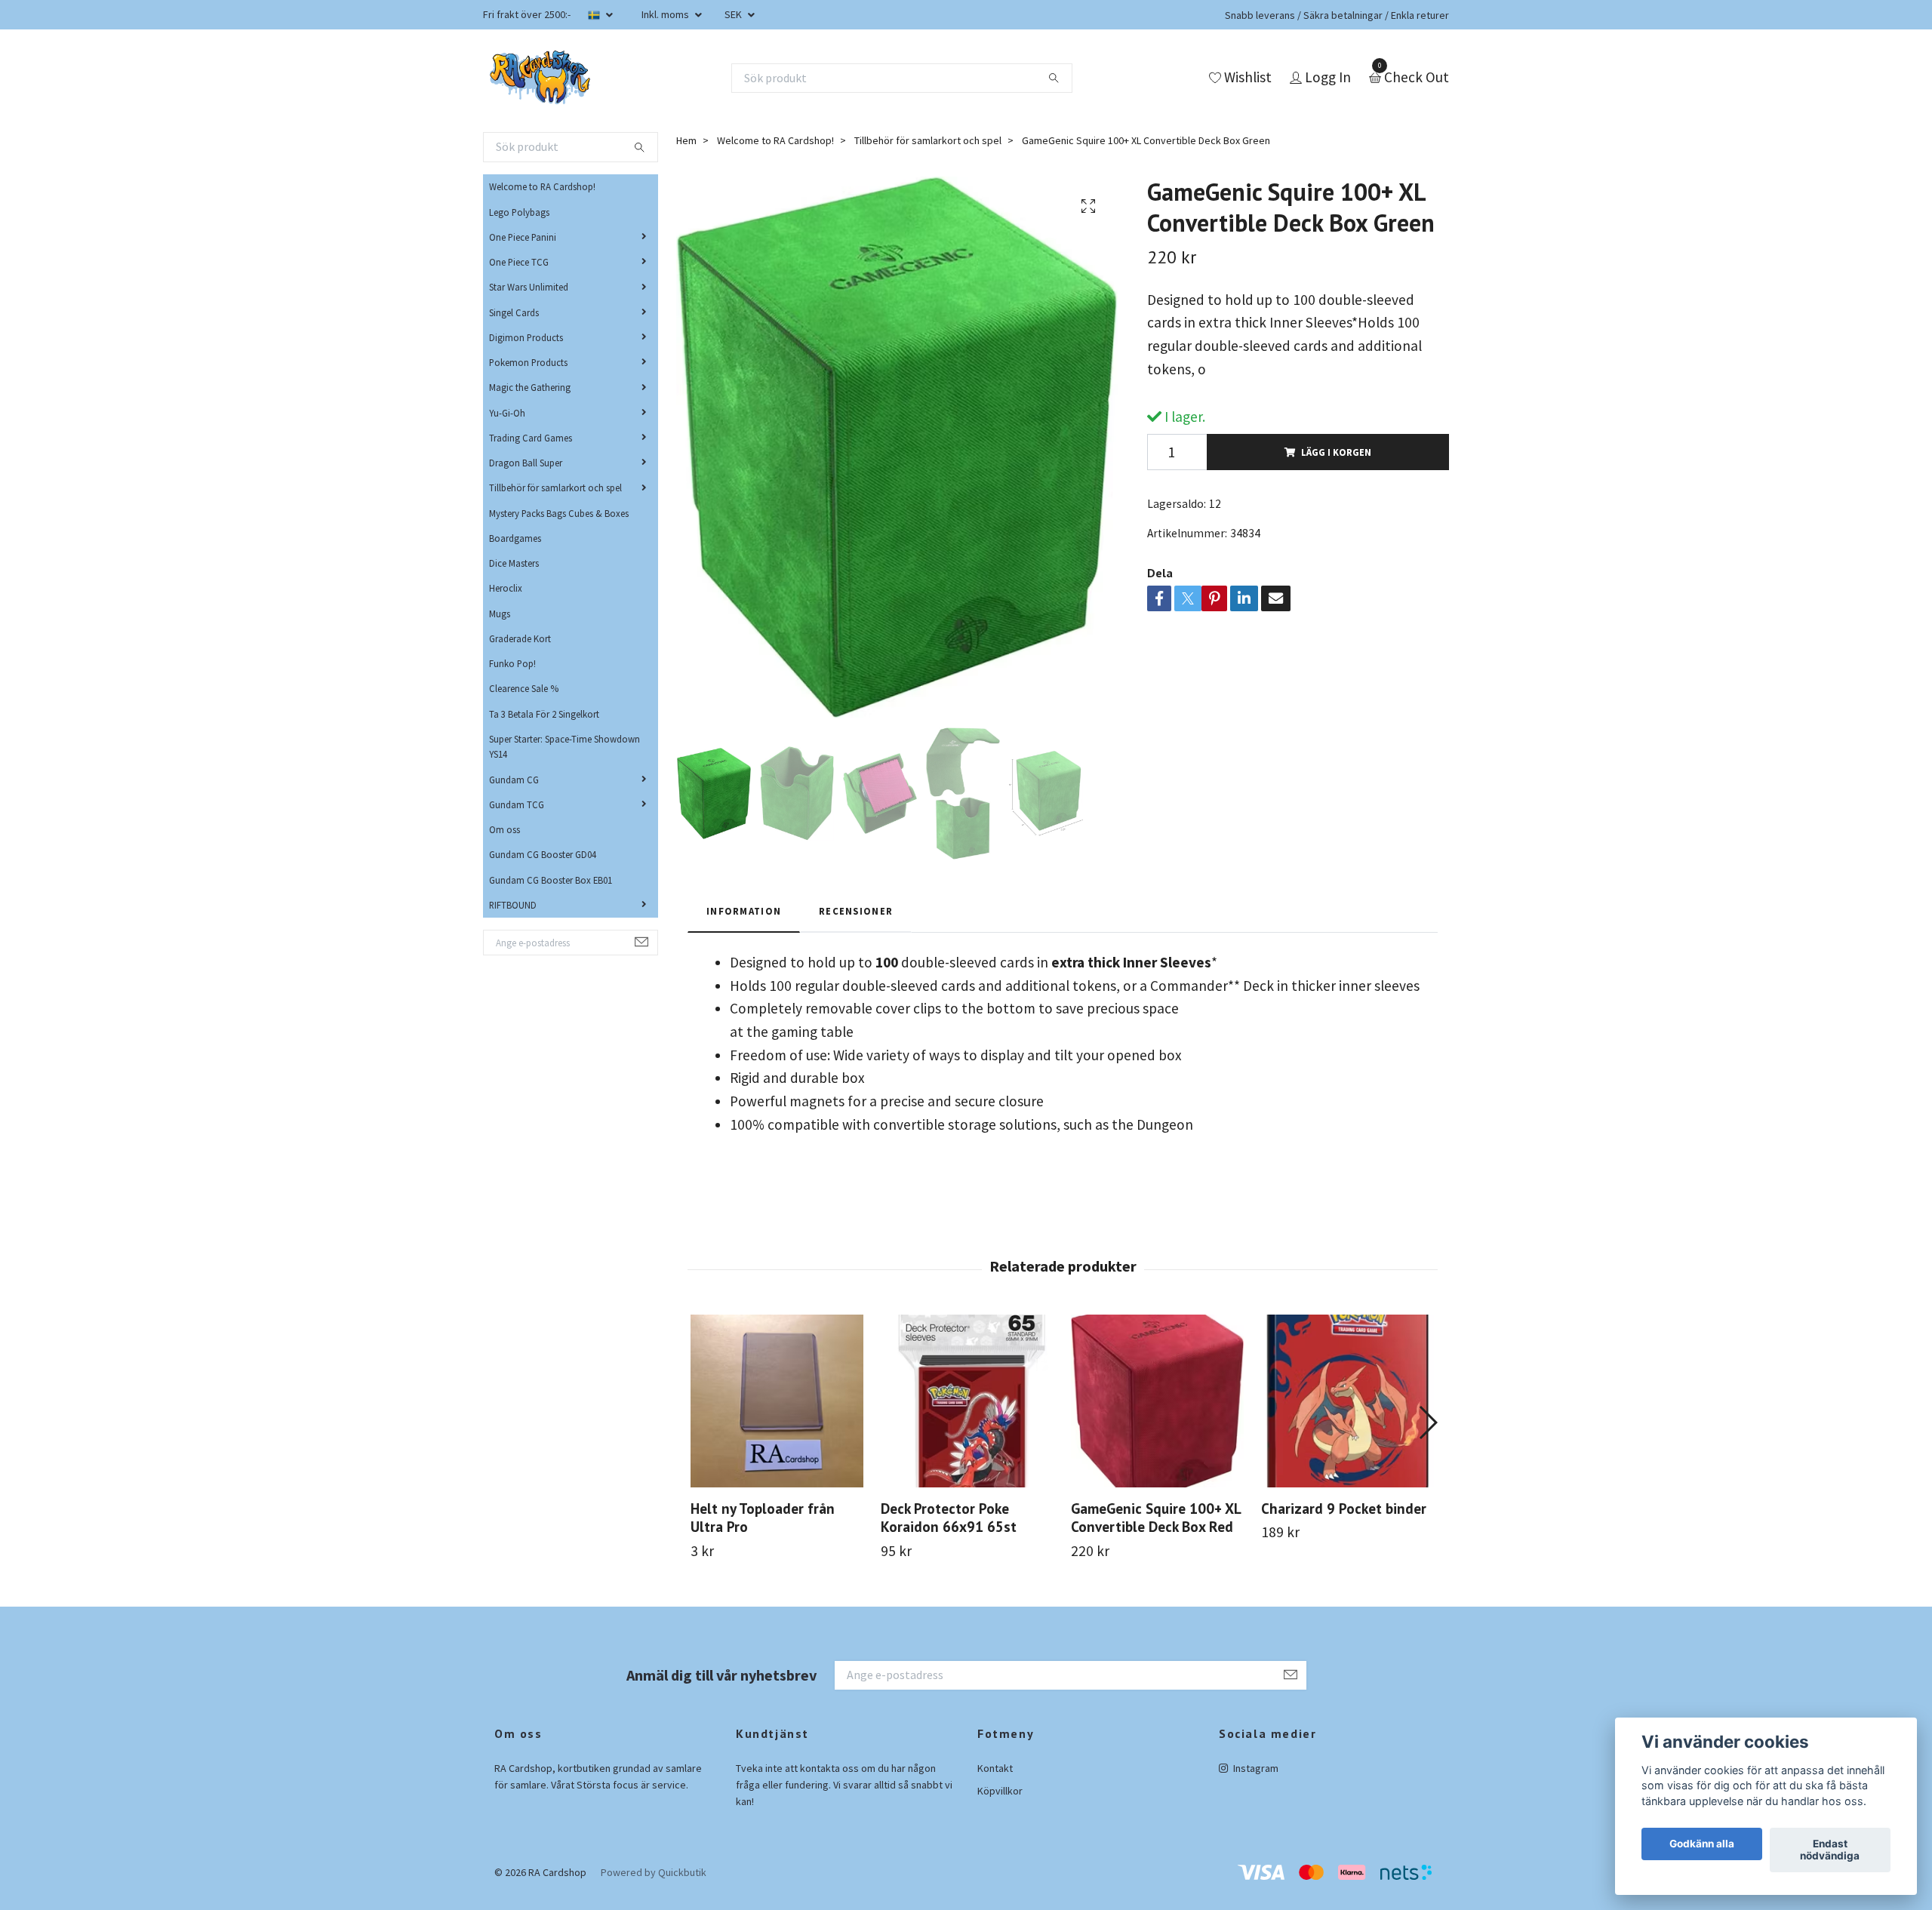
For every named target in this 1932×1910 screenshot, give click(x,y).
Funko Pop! (512, 663)
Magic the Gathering (530, 387)
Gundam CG (514, 780)
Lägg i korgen (1336, 452)
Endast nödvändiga (1830, 1850)
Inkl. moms (666, 14)
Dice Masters (514, 563)
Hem (686, 140)
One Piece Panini (523, 237)
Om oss (505, 829)
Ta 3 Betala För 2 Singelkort (544, 714)
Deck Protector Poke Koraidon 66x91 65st (949, 1518)
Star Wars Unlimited (529, 287)
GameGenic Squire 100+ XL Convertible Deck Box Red (1156, 1518)
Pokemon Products (528, 362)
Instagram (1255, 1768)
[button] (1427, 1423)
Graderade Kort (520, 638)
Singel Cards (514, 312)
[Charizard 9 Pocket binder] (1347, 1401)
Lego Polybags (519, 212)
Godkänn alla (1702, 1844)
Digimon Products (526, 337)
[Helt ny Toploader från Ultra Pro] (777, 1401)
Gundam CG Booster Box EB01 (551, 880)
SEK (734, 14)
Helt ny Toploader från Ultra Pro (763, 1518)
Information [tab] (744, 911)
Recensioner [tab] (856, 911)
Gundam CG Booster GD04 (543, 854)
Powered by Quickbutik (654, 1872)
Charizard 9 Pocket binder (1344, 1508)
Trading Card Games (531, 438)
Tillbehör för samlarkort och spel (555, 487)
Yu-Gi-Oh (507, 413)
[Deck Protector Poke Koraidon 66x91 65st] (967, 1401)
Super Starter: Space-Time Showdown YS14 (565, 746)
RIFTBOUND (513, 905)
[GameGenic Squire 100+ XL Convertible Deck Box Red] (1157, 1401)
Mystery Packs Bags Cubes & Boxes (559, 513)
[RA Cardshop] (540, 78)
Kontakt (995, 1768)
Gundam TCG (517, 804)
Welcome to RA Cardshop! (542, 186)
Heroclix (506, 588)
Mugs (500, 614)
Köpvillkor (1000, 1791)
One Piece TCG (519, 262)
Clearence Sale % (524, 688)
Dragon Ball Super (526, 463)
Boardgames (515, 538)
